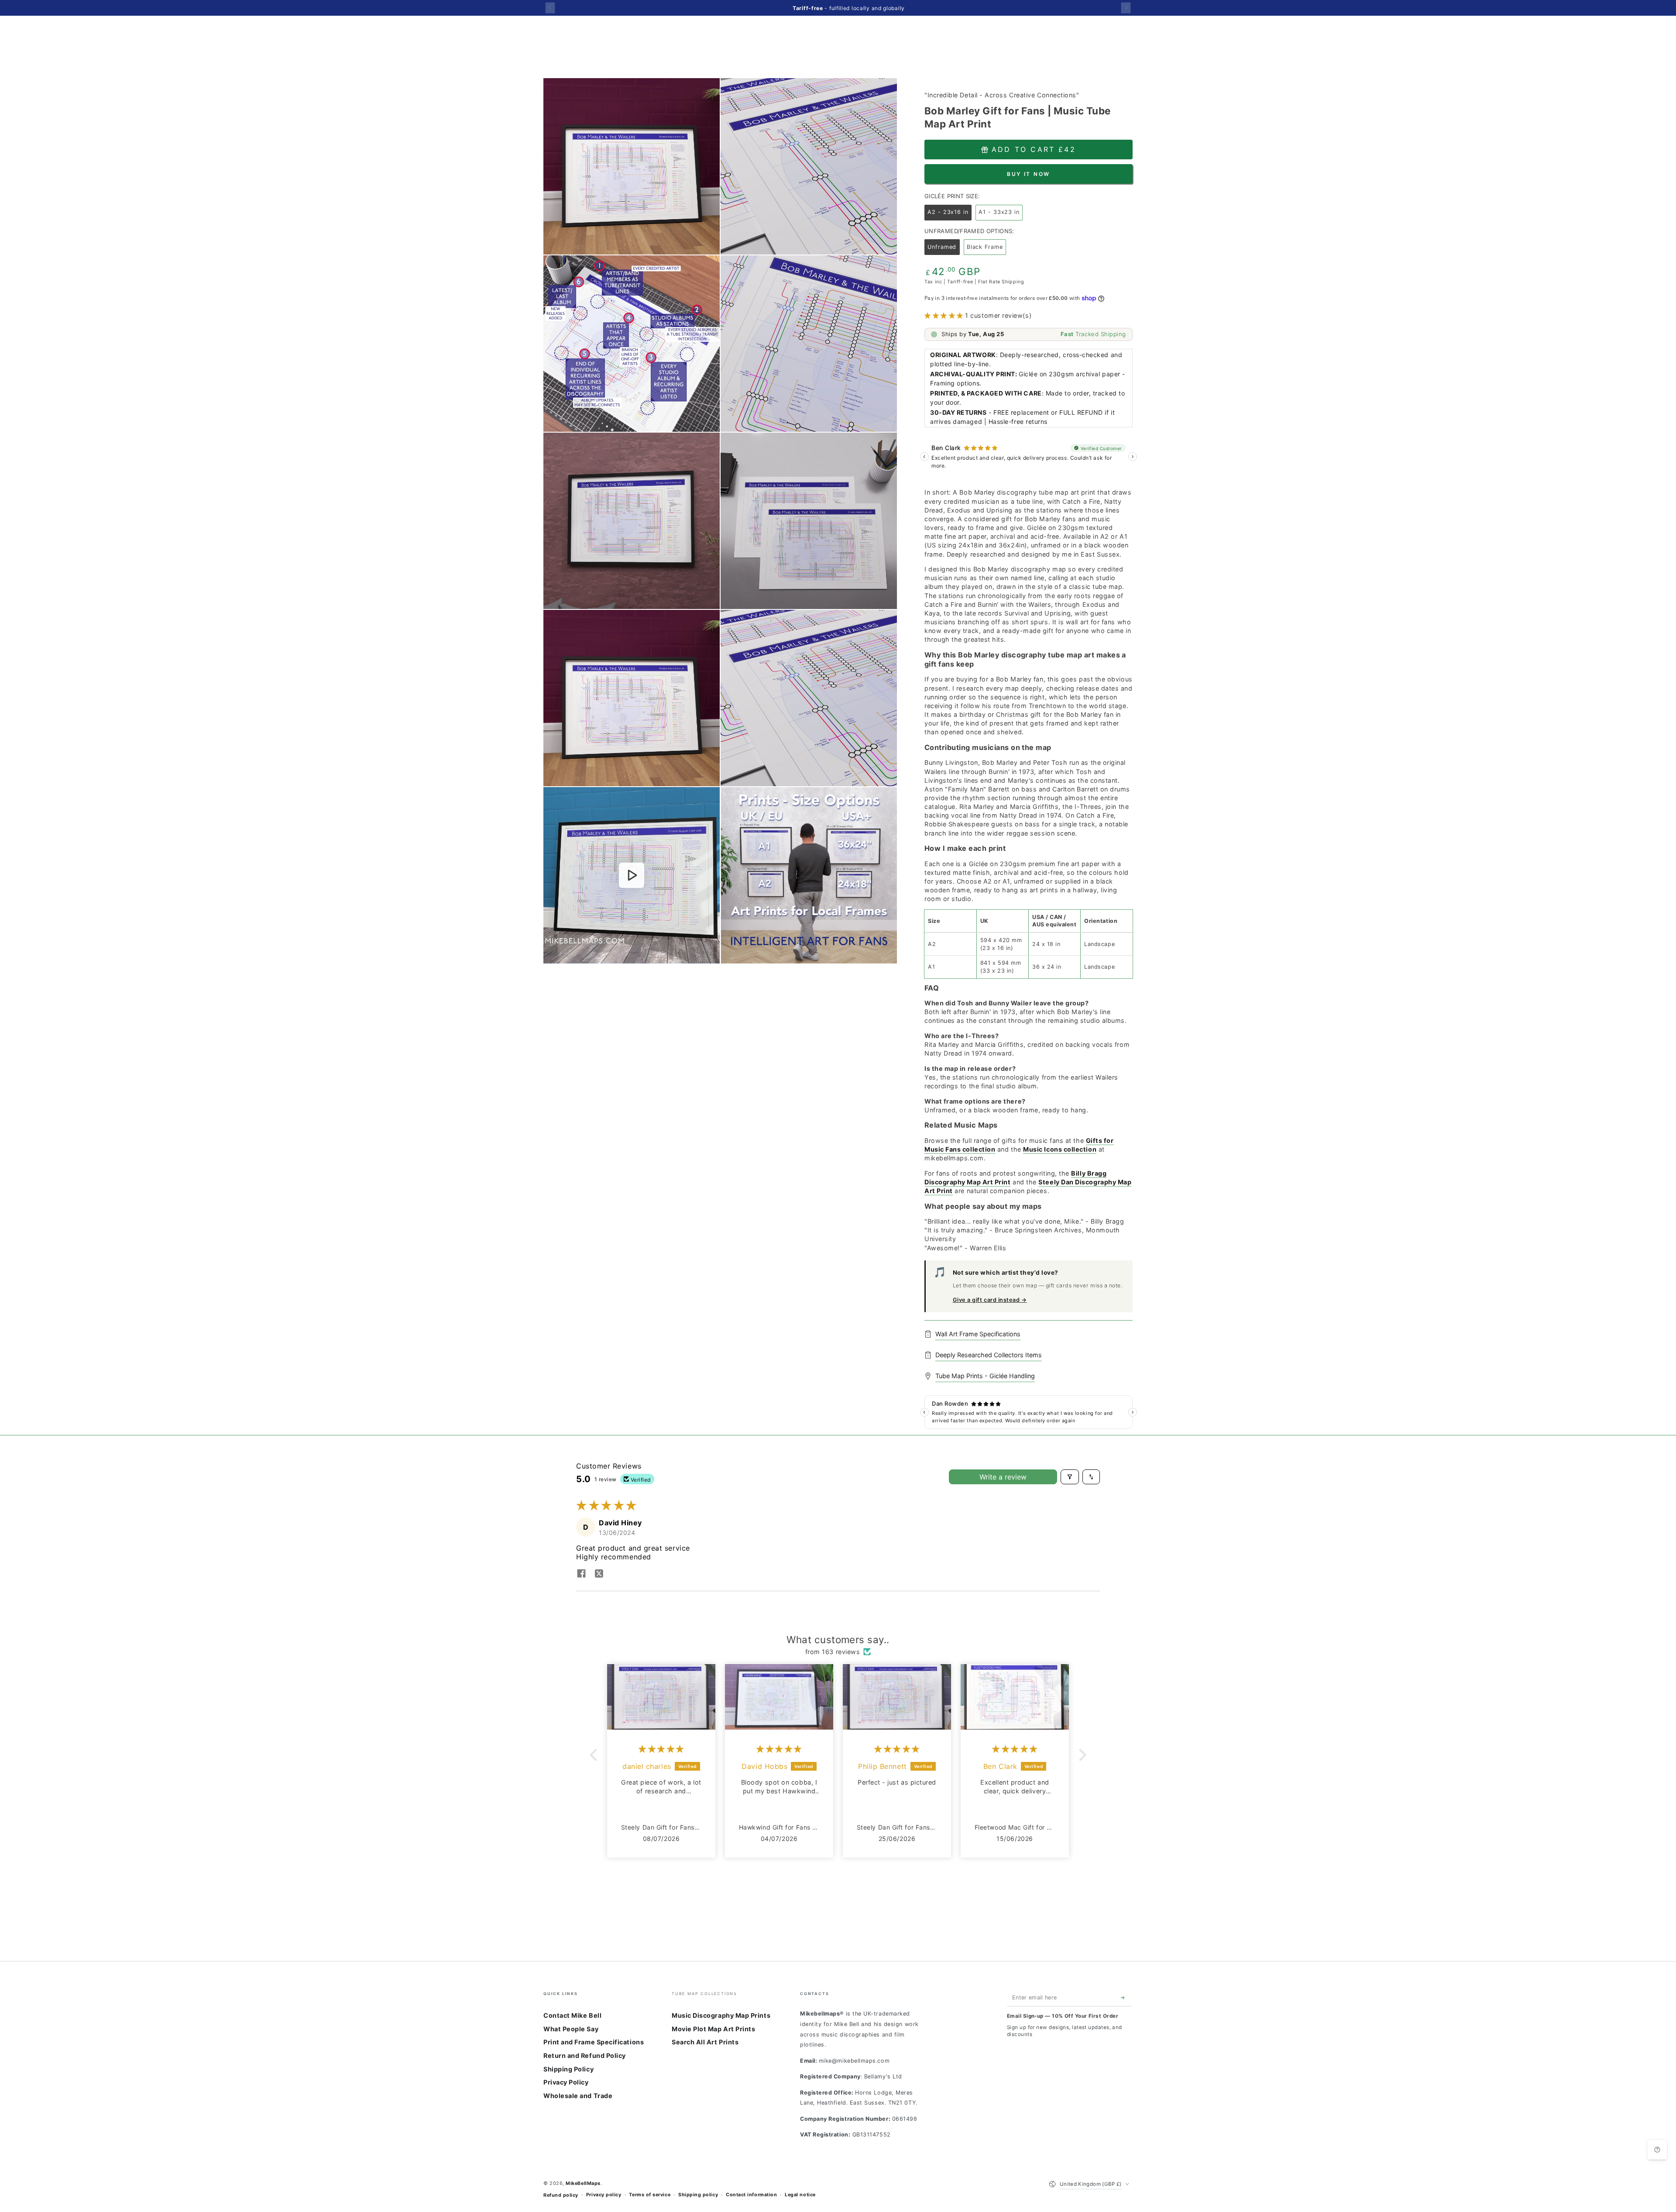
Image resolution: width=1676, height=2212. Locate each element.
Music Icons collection (1060, 1149)
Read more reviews (838, 1884)
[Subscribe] (1125, 1998)
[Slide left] (550, 8)
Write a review (1003, 1477)
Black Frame (986, 249)
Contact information (751, 2195)
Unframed (943, 249)
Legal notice (800, 2195)
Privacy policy (604, 2195)
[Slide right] (1126, 8)
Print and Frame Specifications (594, 2042)
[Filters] (1070, 1477)
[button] (945, 315)
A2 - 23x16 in (950, 214)
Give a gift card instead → (990, 1300)
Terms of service (650, 2195)
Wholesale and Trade (578, 2096)
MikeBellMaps (583, 2183)
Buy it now (1029, 174)
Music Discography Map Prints (721, 2015)
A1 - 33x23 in (1001, 214)
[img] (661, 1749)
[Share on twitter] (599, 1574)
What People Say (571, 2029)
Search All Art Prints (705, 2042)
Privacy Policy (566, 2082)
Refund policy (561, 2195)
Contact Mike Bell (572, 2015)
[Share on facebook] (581, 1574)
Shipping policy (698, 2195)
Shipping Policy (568, 2069)
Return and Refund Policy (585, 2055)
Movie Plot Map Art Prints (714, 2029)
